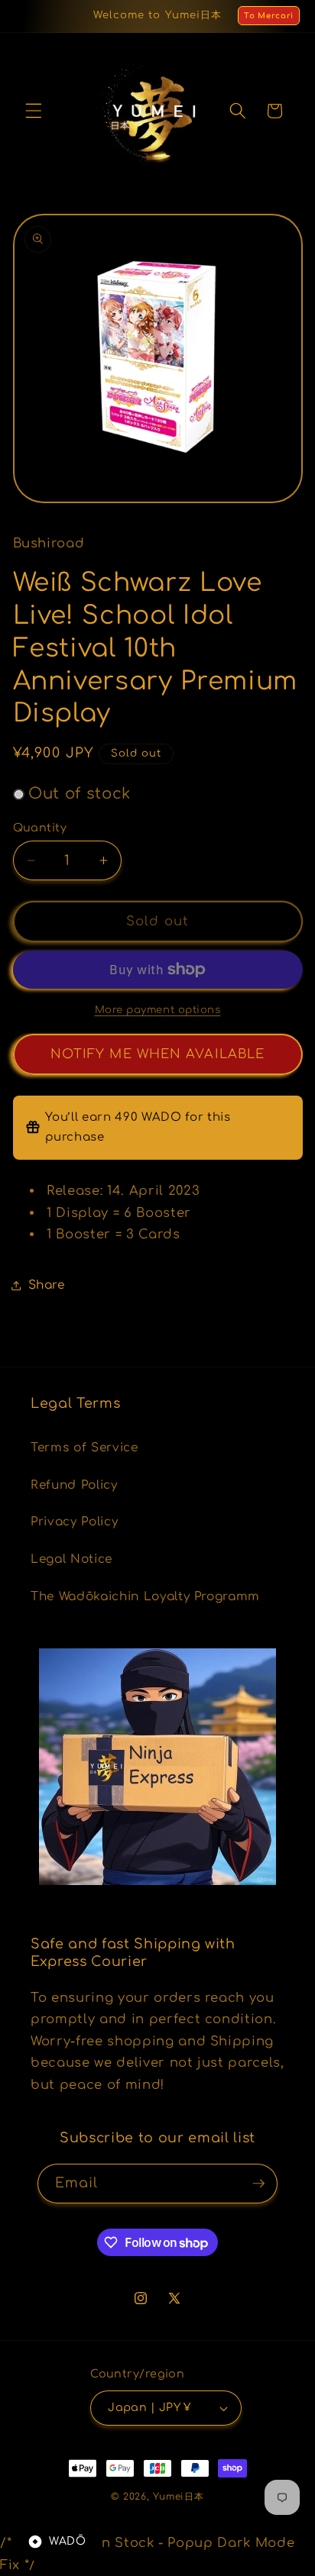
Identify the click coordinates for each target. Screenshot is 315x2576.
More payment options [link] (158, 1010)
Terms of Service (84, 1448)
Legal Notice (71, 1559)
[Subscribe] (258, 2184)
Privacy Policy (74, 1522)
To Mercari (269, 16)
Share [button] (47, 1285)
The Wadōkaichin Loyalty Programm (145, 1596)
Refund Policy (74, 1485)
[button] (34, 111)
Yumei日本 (178, 2497)
